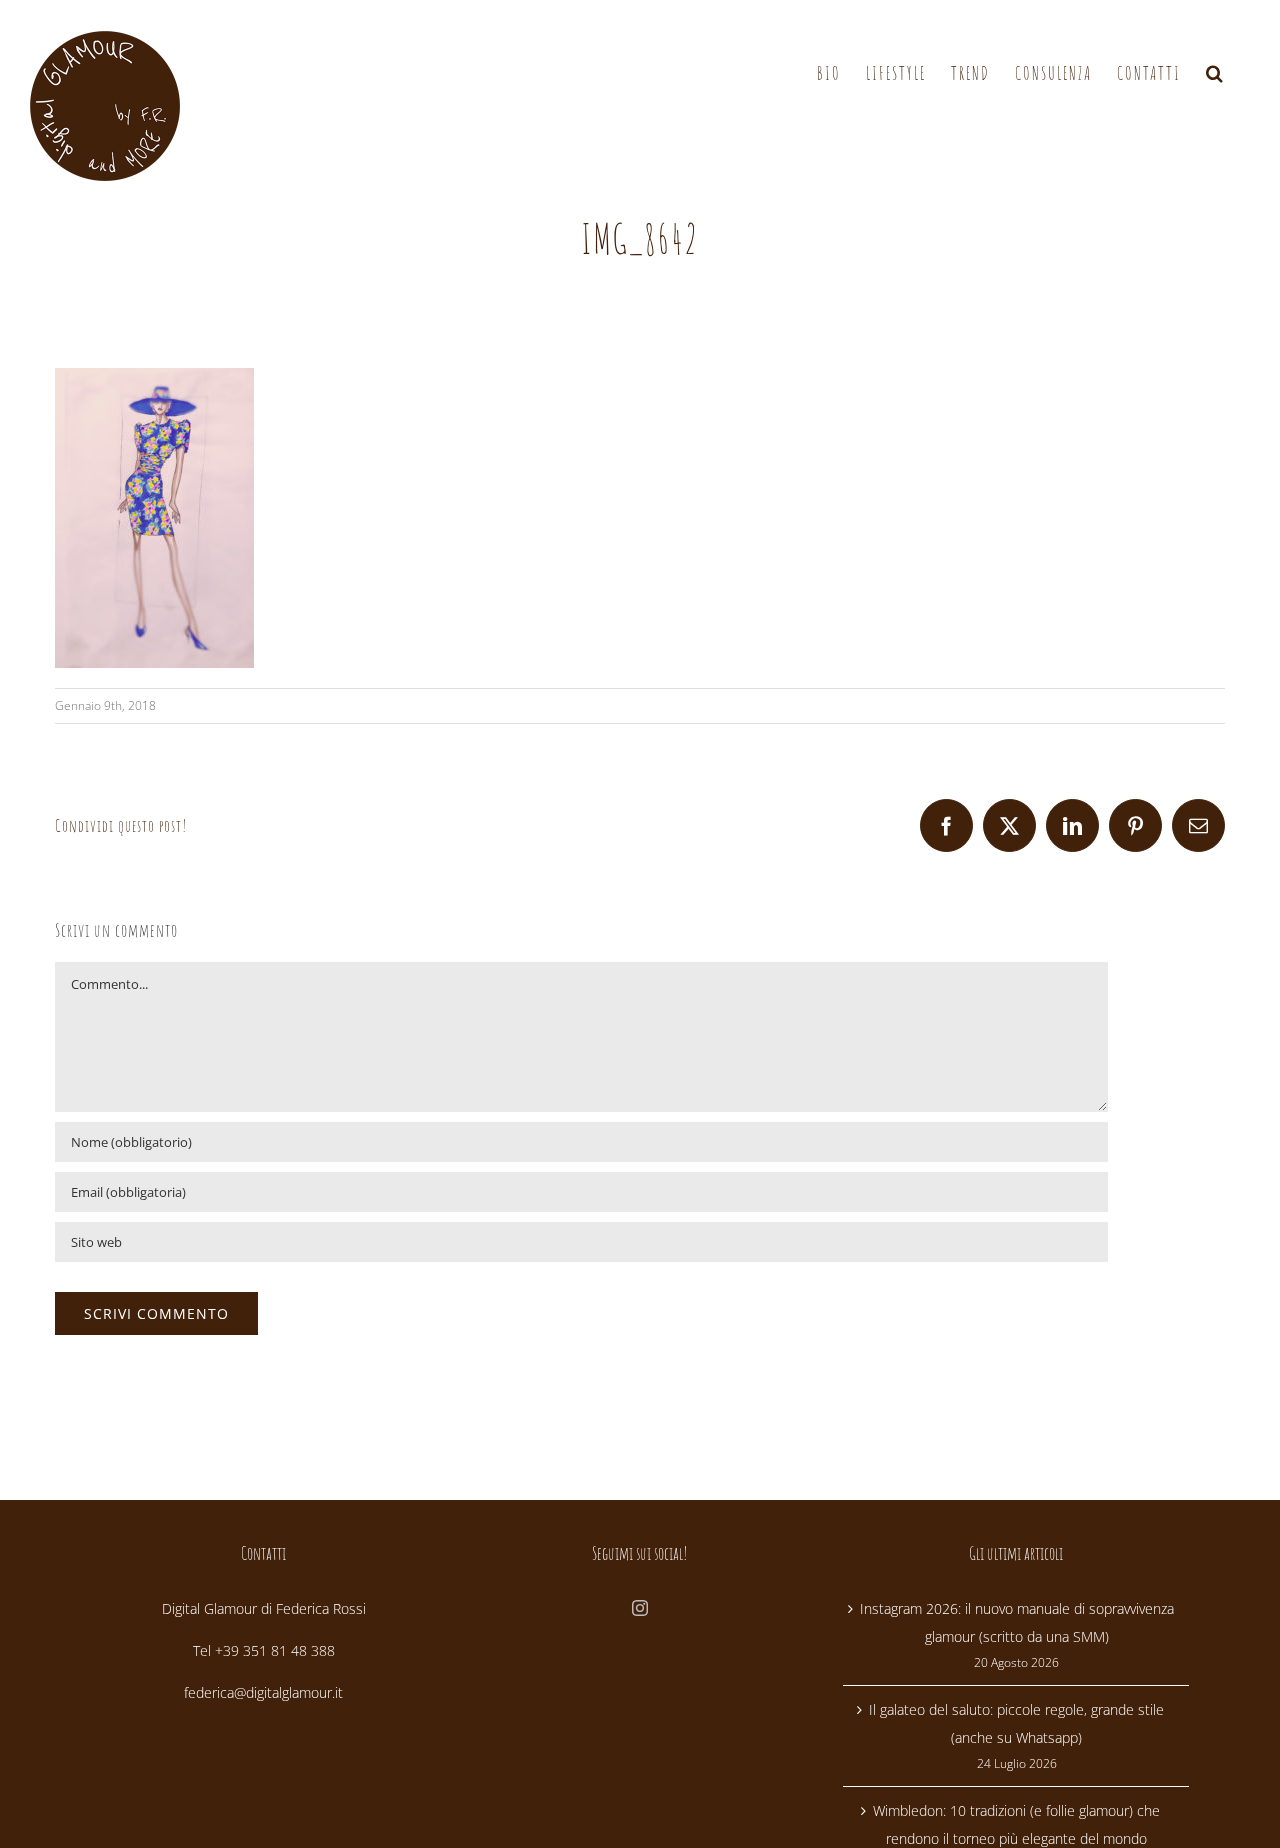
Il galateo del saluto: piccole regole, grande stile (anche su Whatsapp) (1016, 1723)
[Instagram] (640, 1608)
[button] (1215, 73)
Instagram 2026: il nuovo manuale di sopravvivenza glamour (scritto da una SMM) (1017, 1622)
